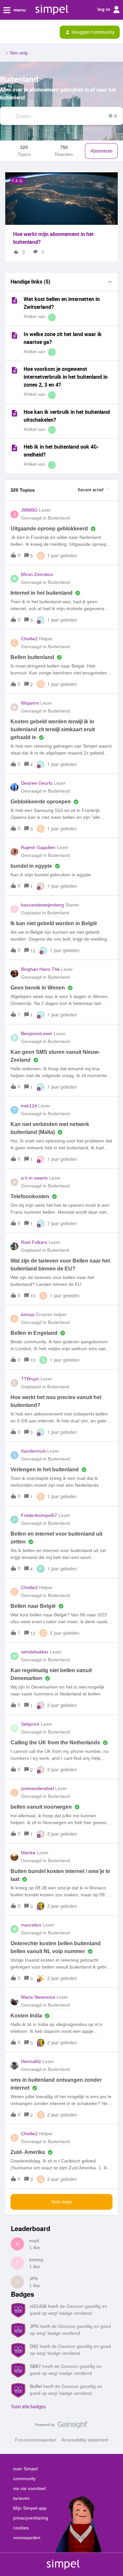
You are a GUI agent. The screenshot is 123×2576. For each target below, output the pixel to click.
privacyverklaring (31, 2518)
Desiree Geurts (37, 783)
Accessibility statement (85, 2440)
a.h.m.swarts (34, 1178)
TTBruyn (30, 1379)
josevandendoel (37, 1788)
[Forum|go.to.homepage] (33, 32)
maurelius (31, 1925)
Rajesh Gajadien (38, 847)
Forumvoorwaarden (36, 2440)
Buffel (36, 2386)
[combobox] (61, 116)
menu (19, 10)
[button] (7, 33)
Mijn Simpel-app (30, 2508)
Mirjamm (30, 703)
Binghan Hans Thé (40, 969)
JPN (33, 2279)
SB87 (35, 2366)
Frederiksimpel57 (39, 1515)
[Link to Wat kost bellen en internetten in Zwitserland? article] (14, 300)
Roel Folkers (34, 1242)
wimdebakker (35, 1652)
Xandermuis (33, 1451)
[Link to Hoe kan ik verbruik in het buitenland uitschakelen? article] (14, 413)
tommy (36, 2260)
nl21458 (38, 2306)
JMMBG (29, 510)
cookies (21, 2528)
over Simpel (25, 2469)
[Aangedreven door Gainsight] (61, 2426)
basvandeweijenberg (42, 905)
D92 (34, 2346)
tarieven (21, 2498)
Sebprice (30, 1724)
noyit (34, 2241)
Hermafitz (31, 2061)
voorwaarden (27, 2538)
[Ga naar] (6, 116)
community (24, 2479)
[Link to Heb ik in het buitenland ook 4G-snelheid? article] (14, 448)
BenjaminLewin (37, 1033)
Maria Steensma (38, 1997)
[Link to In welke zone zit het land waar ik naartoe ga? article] (14, 335)
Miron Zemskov (37, 574)
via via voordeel (29, 2488)
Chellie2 (29, 639)
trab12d (29, 1106)
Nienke (28, 1853)
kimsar (28, 1314)
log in (104, 9)
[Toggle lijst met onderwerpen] (110, 282)
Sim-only (19, 53)
